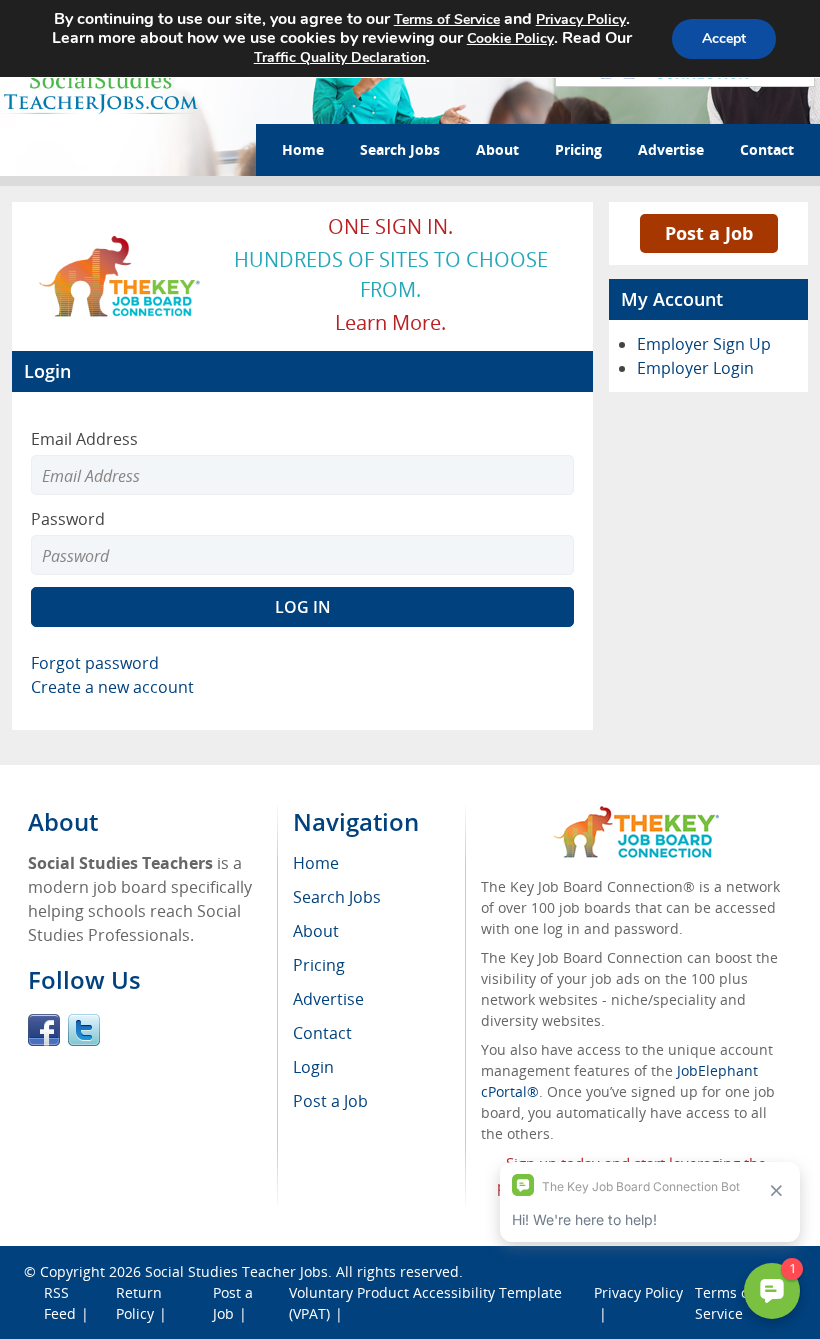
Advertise (671, 149)
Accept (724, 38)
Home (303, 149)
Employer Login (695, 368)
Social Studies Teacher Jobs (236, 1271)
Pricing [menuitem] (319, 965)
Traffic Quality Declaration (340, 57)
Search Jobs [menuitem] (337, 897)
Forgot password (95, 663)
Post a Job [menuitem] (330, 1101)
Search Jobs (400, 149)
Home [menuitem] (316, 863)
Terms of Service (447, 19)
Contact (767, 149)
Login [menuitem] (313, 1067)
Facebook (44, 1030)
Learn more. (390, 322)
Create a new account (112, 687)
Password (68, 519)
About (497, 149)
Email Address (84, 439)
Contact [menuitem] (322, 1033)
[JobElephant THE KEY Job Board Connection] (120, 243)
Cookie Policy (510, 38)
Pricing (578, 149)
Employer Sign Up (704, 344)
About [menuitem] (316, 931)
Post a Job (709, 233)
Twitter (84, 1030)
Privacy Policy (581, 19)
